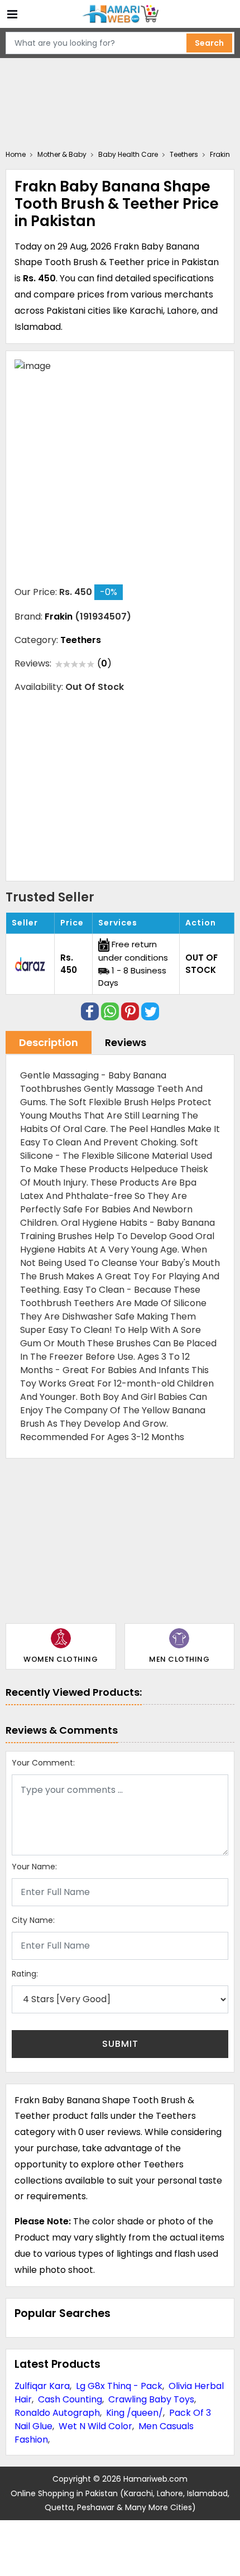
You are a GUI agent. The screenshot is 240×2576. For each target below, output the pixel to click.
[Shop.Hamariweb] (120, 14)
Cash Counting (70, 2399)
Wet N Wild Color (95, 2426)
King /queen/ (135, 2413)
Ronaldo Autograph (57, 2413)
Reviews (126, 1042)
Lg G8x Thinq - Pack (119, 2386)
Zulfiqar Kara (42, 2386)
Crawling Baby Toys (151, 2399)
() (104, 663)
